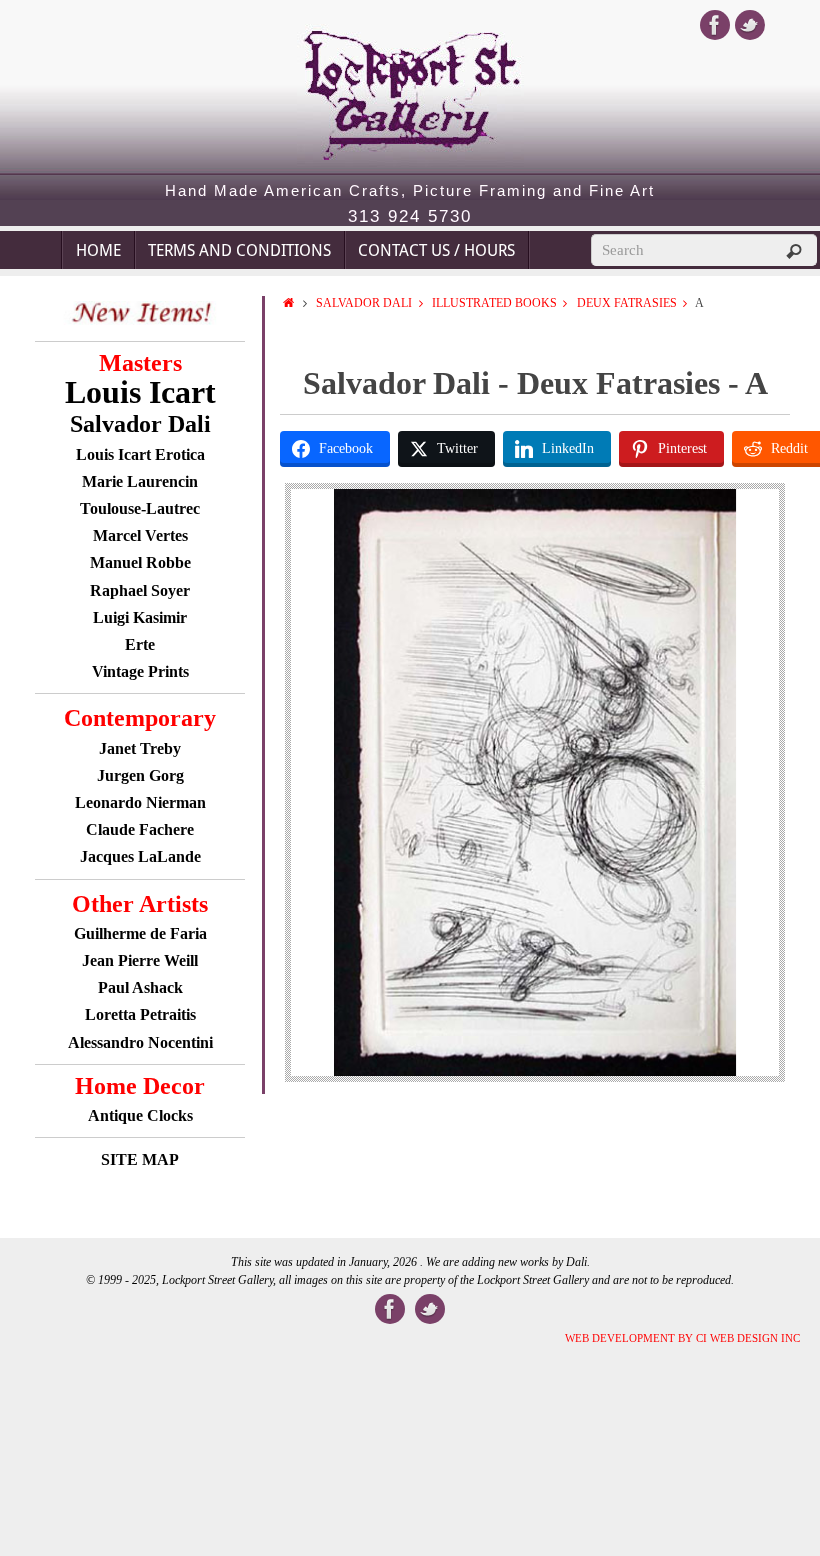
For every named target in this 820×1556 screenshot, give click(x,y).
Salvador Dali (364, 303)
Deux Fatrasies (627, 303)
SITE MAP (140, 1159)
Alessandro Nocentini (140, 1042)
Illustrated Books (494, 303)
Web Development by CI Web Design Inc (682, 1338)
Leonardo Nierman (140, 802)
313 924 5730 (410, 217)
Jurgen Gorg (140, 775)
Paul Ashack (140, 987)
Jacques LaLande (140, 856)
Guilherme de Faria (140, 933)
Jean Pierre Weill (140, 960)
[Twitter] (750, 25)
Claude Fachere (140, 829)
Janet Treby (140, 748)
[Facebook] (715, 25)
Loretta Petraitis (140, 1014)
